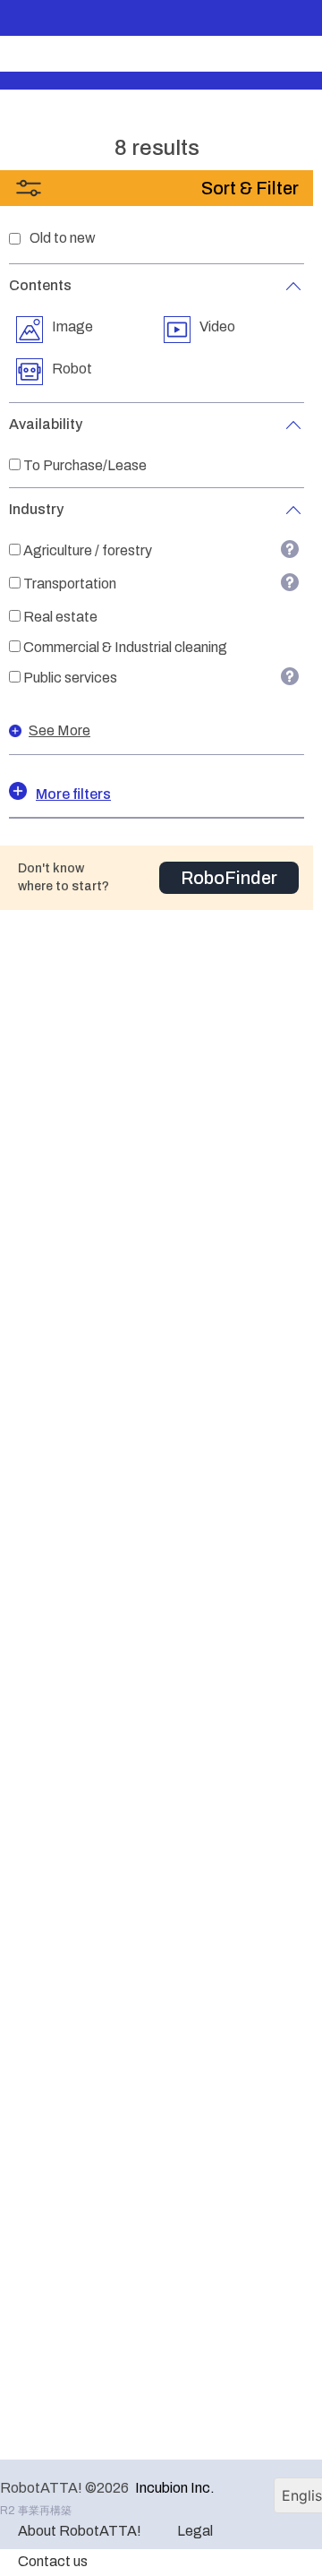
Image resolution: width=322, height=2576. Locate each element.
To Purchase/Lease (85, 465)
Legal (195, 2531)
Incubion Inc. (175, 2488)
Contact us (53, 2561)
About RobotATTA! (80, 2531)
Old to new (63, 238)
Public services (70, 678)
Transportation (70, 584)
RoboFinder (229, 878)
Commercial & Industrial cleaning (125, 647)
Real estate (60, 617)
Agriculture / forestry (88, 550)
